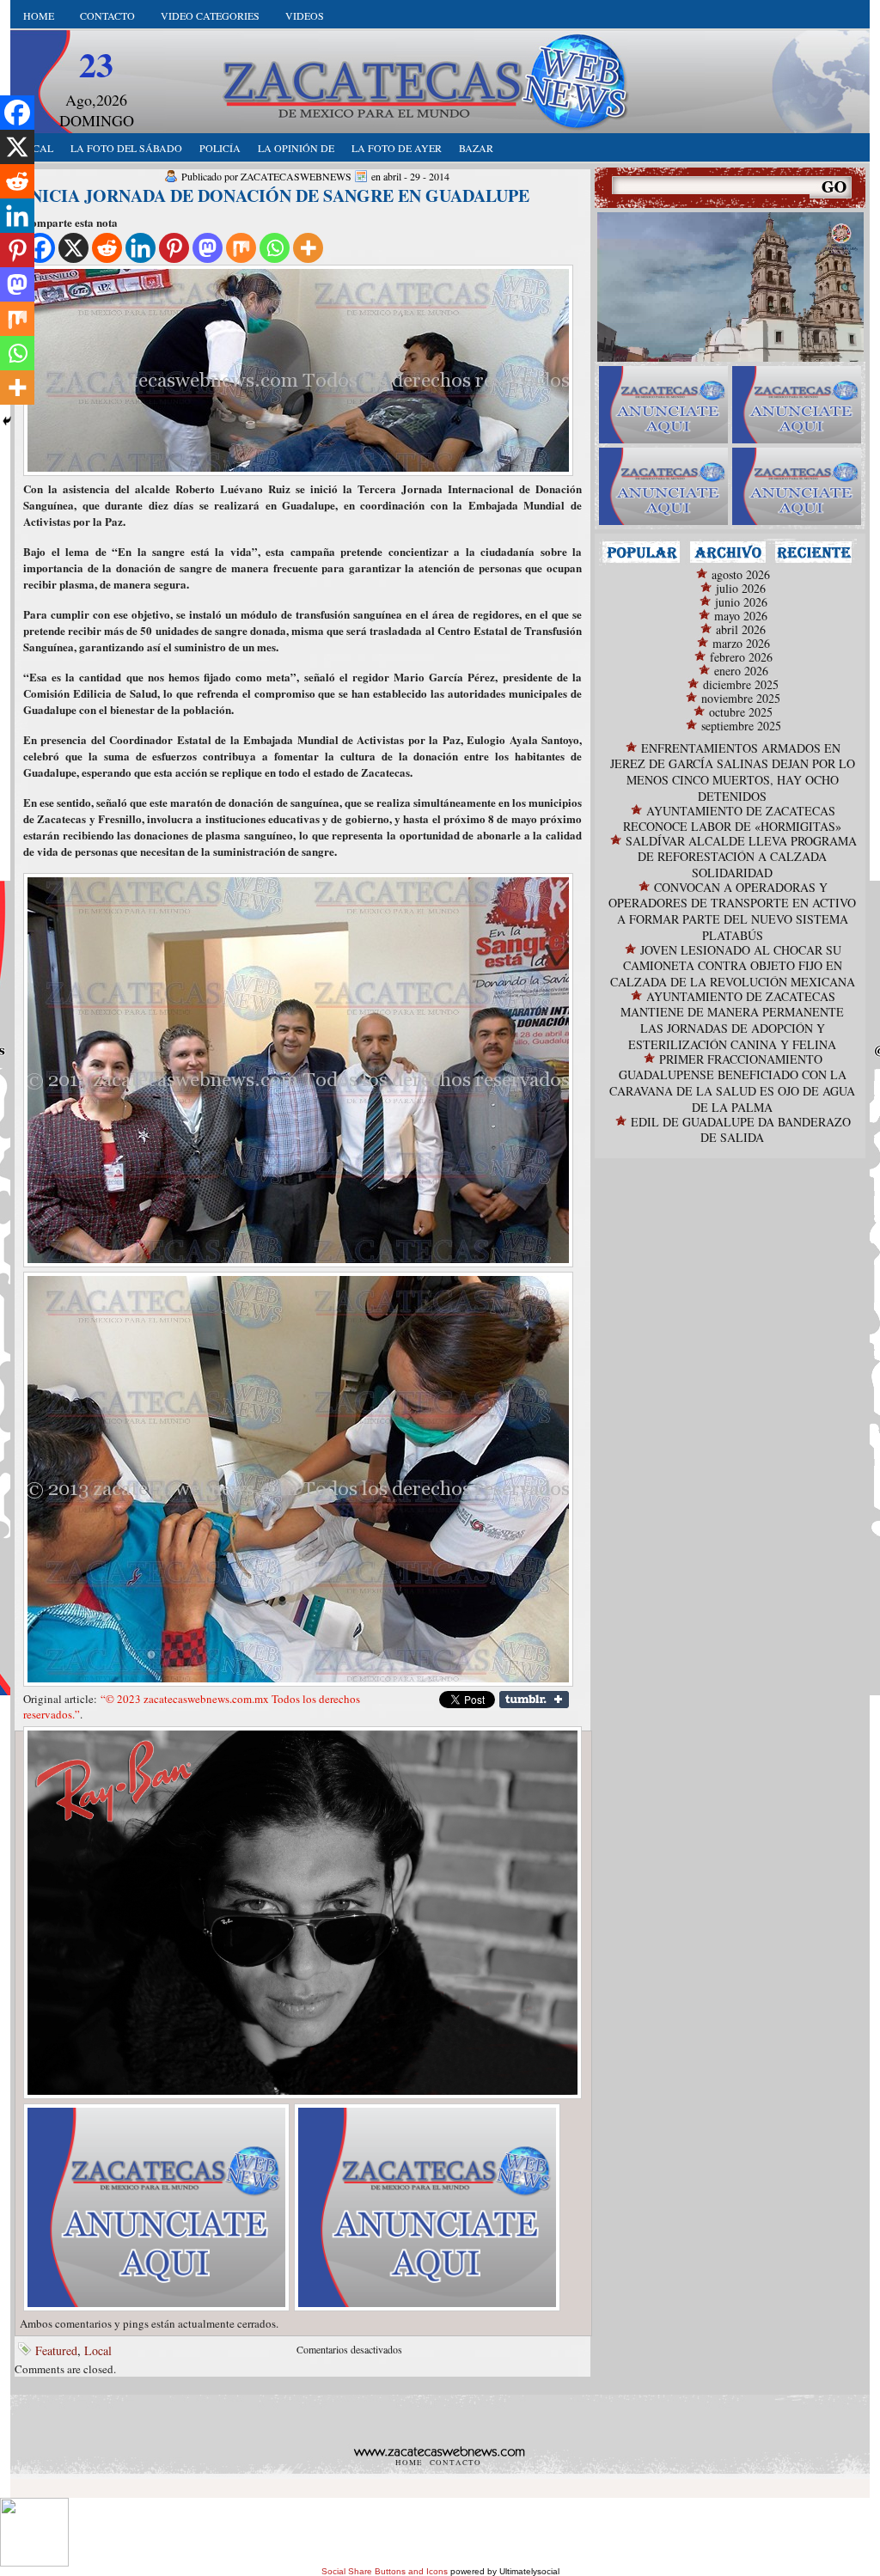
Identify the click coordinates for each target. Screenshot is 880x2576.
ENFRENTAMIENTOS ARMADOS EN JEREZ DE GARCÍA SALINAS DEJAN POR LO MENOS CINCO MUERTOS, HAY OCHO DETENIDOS (733, 772)
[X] (73, 248)
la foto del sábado (126, 148)
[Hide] (7, 421)
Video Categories (210, 15)
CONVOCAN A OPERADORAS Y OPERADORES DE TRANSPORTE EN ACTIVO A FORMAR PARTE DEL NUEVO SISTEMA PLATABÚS (732, 911)
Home (39, 15)
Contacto (107, 15)
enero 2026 (741, 671)
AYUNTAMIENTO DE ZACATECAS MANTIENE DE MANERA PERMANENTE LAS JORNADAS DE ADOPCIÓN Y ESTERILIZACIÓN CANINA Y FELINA (732, 1020)
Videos (305, 15)
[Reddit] (107, 248)
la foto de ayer (397, 148)
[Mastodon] (208, 248)
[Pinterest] (174, 248)
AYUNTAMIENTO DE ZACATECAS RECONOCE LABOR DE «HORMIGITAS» (732, 818)
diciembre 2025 (741, 684)
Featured (56, 2350)
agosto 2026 (741, 574)
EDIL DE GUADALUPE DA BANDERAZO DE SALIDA (741, 1129)
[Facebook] (17, 113)
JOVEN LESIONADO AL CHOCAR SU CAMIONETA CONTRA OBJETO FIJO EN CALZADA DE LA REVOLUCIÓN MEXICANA (733, 966)
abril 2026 (741, 629)
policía (220, 148)
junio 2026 (741, 602)
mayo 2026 (741, 616)
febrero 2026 (741, 657)
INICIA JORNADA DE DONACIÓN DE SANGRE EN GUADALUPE (276, 195)
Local (98, 2350)
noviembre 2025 (741, 698)
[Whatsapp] (275, 248)
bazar (476, 148)
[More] (308, 248)
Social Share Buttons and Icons (385, 2571)
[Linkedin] (141, 248)
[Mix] (241, 248)
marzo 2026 (741, 643)
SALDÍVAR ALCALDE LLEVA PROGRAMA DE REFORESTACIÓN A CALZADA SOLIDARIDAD (741, 857)
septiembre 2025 (741, 726)
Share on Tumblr (534, 1700)
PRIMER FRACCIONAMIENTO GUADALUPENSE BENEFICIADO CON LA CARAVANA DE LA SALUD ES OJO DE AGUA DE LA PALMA (732, 1083)
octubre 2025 (741, 712)
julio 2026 (741, 588)
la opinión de (296, 148)
